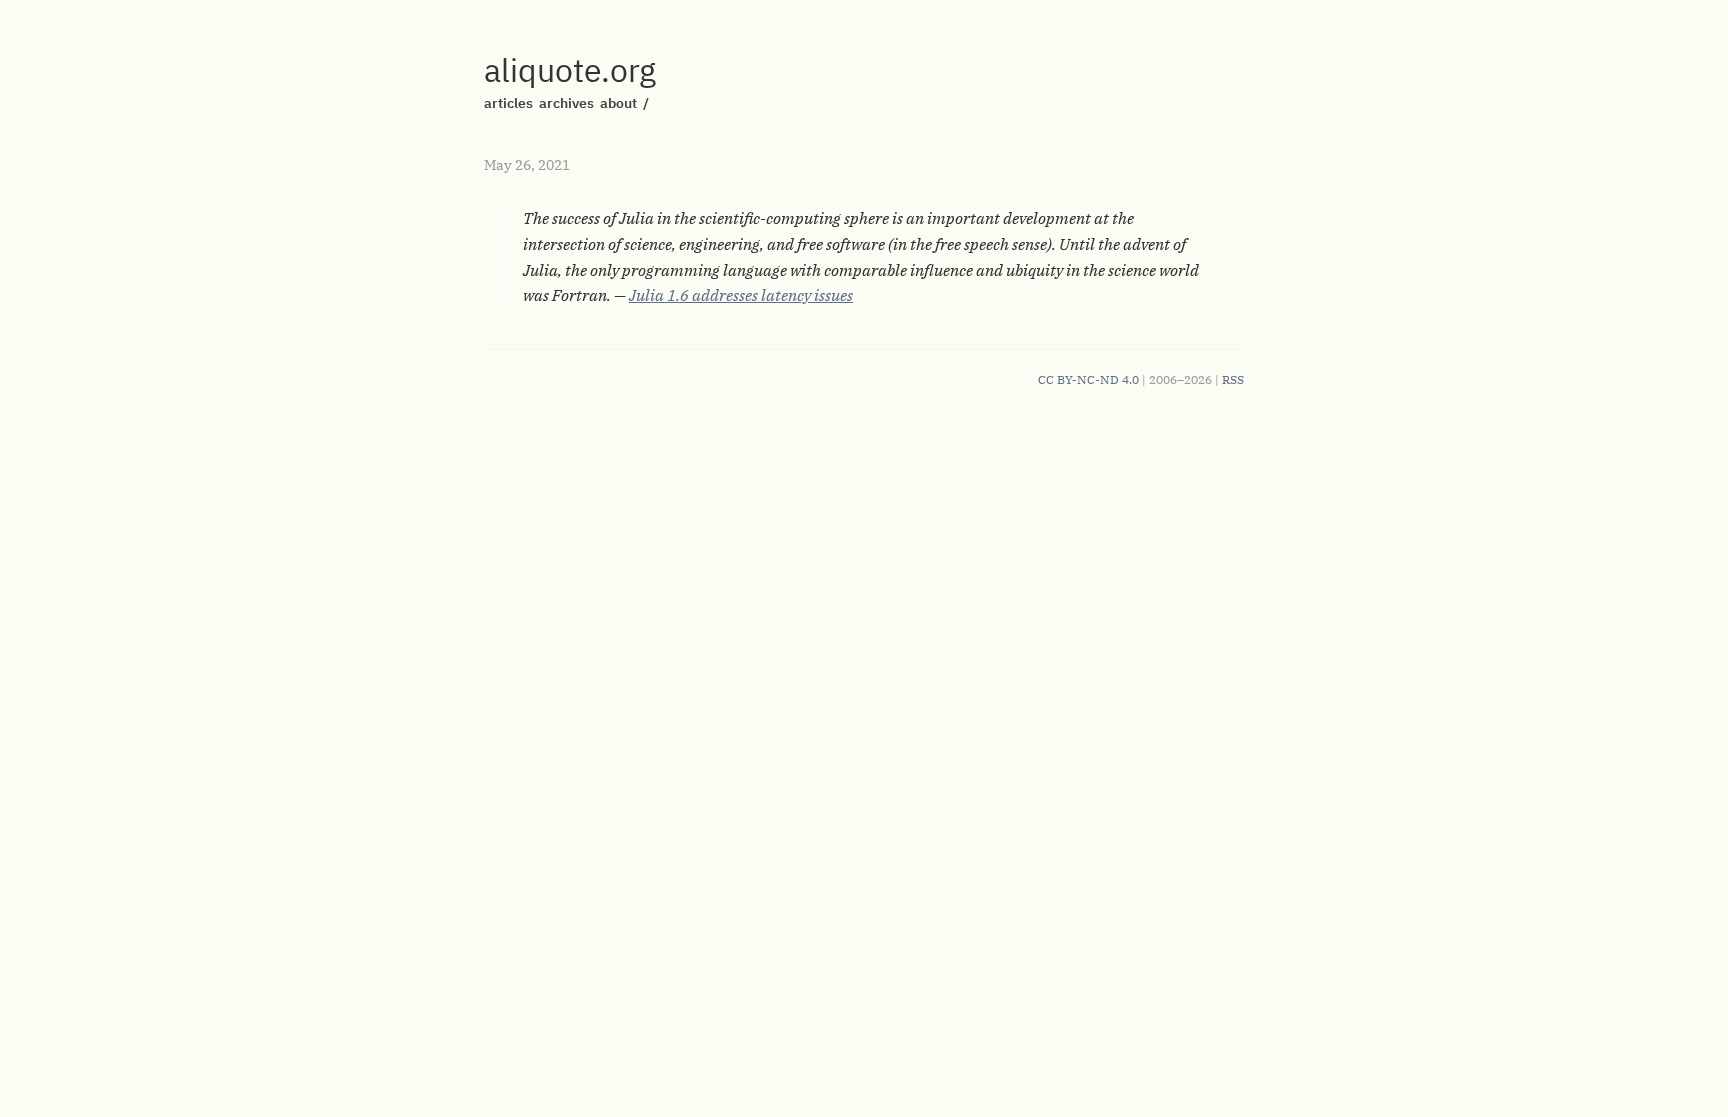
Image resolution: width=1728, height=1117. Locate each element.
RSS (1233, 379)
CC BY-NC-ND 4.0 (1088, 379)
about (618, 103)
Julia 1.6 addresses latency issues (741, 295)
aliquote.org (570, 70)
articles (508, 103)
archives (566, 103)
